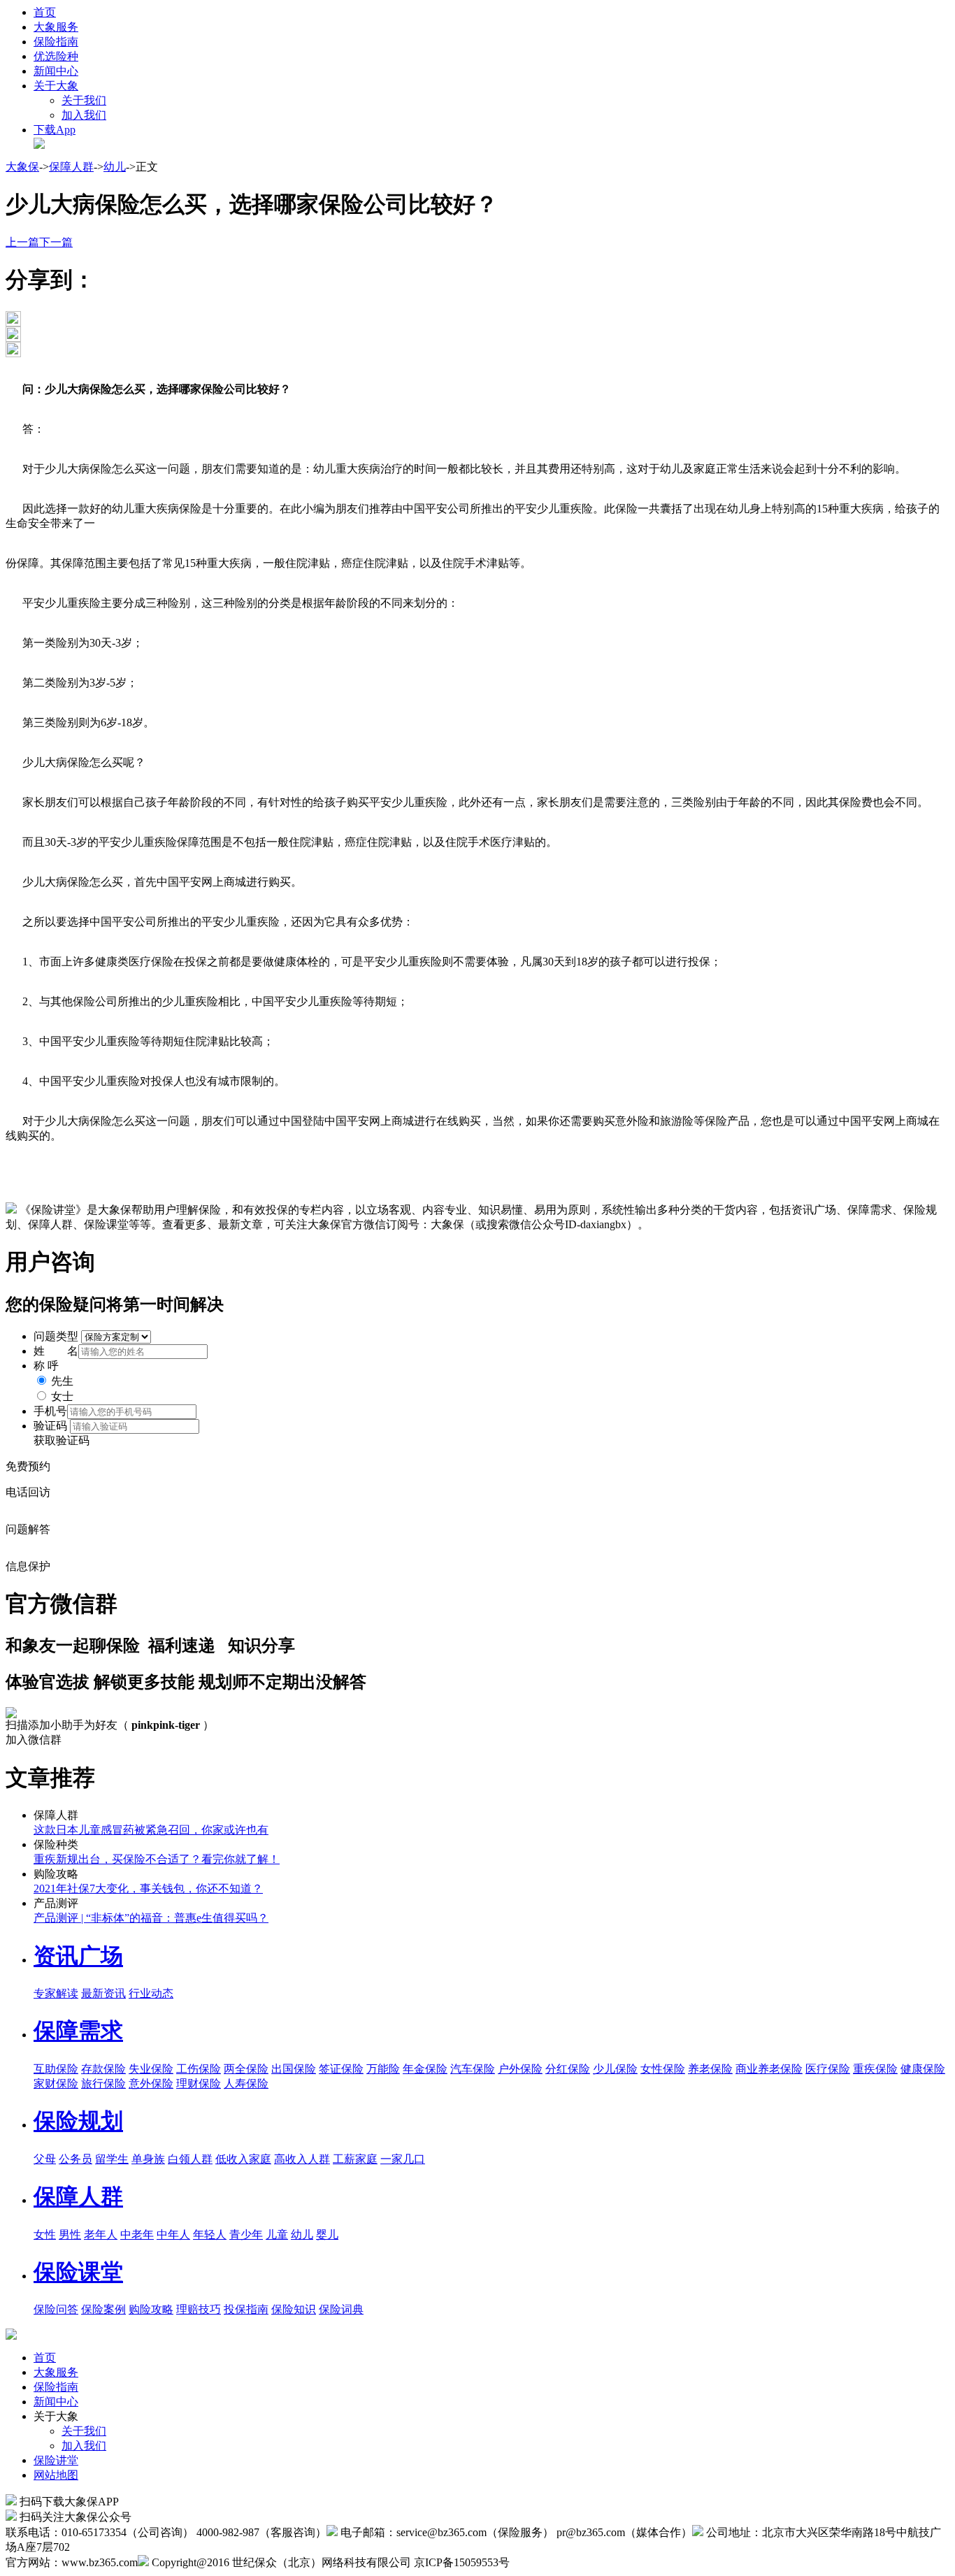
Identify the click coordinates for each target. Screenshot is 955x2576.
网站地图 (56, 2475)
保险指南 (56, 42)
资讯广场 (78, 1956)
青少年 (246, 2235)
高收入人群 (302, 2159)
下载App (55, 130)
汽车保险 (473, 2069)
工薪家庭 (355, 2159)
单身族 (148, 2159)
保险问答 (56, 2309)
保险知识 (294, 2309)
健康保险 (923, 2069)
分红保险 (568, 2069)
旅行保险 (103, 2084)
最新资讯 (103, 1993)
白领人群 (190, 2159)
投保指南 (246, 2309)
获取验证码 (62, 1440)
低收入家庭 (243, 2159)
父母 (45, 2159)
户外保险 (520, 2069)
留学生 (112, 2159)
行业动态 (151, 1993)
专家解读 (56, 1993)
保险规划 (78, 2121)
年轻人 (210, 2235)
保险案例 (103, 2309)
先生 (62, 1381)
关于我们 (84, 100)
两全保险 (246, 2069)
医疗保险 (828, 2069)
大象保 (22, 167)
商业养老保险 (769, 2069)
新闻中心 (56, 71)
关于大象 (56, 86)
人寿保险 (246, 2084)
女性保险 (663, 2069)
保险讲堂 (56, 2460)
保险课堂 (78, 2272)
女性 (45, 2235)
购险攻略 (151, 2309)
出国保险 (294, 2069)
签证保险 (341, 2069)
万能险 (383, 2069)
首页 (45, 12)
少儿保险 (615, 2069)
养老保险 (710, 2069)
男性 (70, 2235)
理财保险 (199, 2084)
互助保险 (56, 2069)
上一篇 (22, 242)
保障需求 (78, 2031)
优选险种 (56, 56)
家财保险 (56, 2084)
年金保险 (425, 2069)
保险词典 (341, 2309)
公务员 (76, 2159)
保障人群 (71, 167)
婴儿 (327, 2235)
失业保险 (151, 2069)
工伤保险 (199, 2069)
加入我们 (84, 115)
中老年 (137, 2235)
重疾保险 (875, 2069)
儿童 (277, 2235)
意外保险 (151, 2084)
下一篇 (56, 242)
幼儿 (115, 167)
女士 (62, 1396)
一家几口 (403, 2159)
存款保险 (103, 2069)
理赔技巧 (199, 2309)
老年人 (101, 2235)
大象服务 (56, 27)
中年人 (173, 2235)
